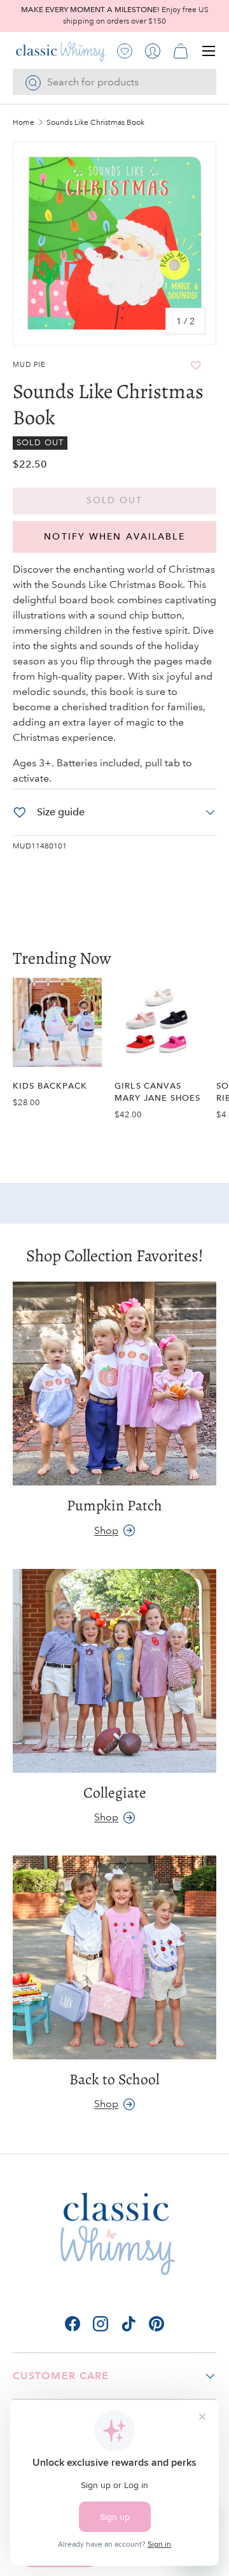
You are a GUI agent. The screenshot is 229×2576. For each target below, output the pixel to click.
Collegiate (115, 1792)
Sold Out (115, 500)
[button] (181, 51)
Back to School (114, 2079)
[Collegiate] (114, 1671)
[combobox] (114, 82)
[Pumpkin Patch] (114, 1384)
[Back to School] (114, 1957)
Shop (106, 1530)
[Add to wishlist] (196, 365)
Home (24, 123)
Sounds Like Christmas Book (95, 123)
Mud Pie (29, 365)
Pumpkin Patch (114, 1505)
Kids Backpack (50, 1086)
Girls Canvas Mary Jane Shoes (157, 1092)
